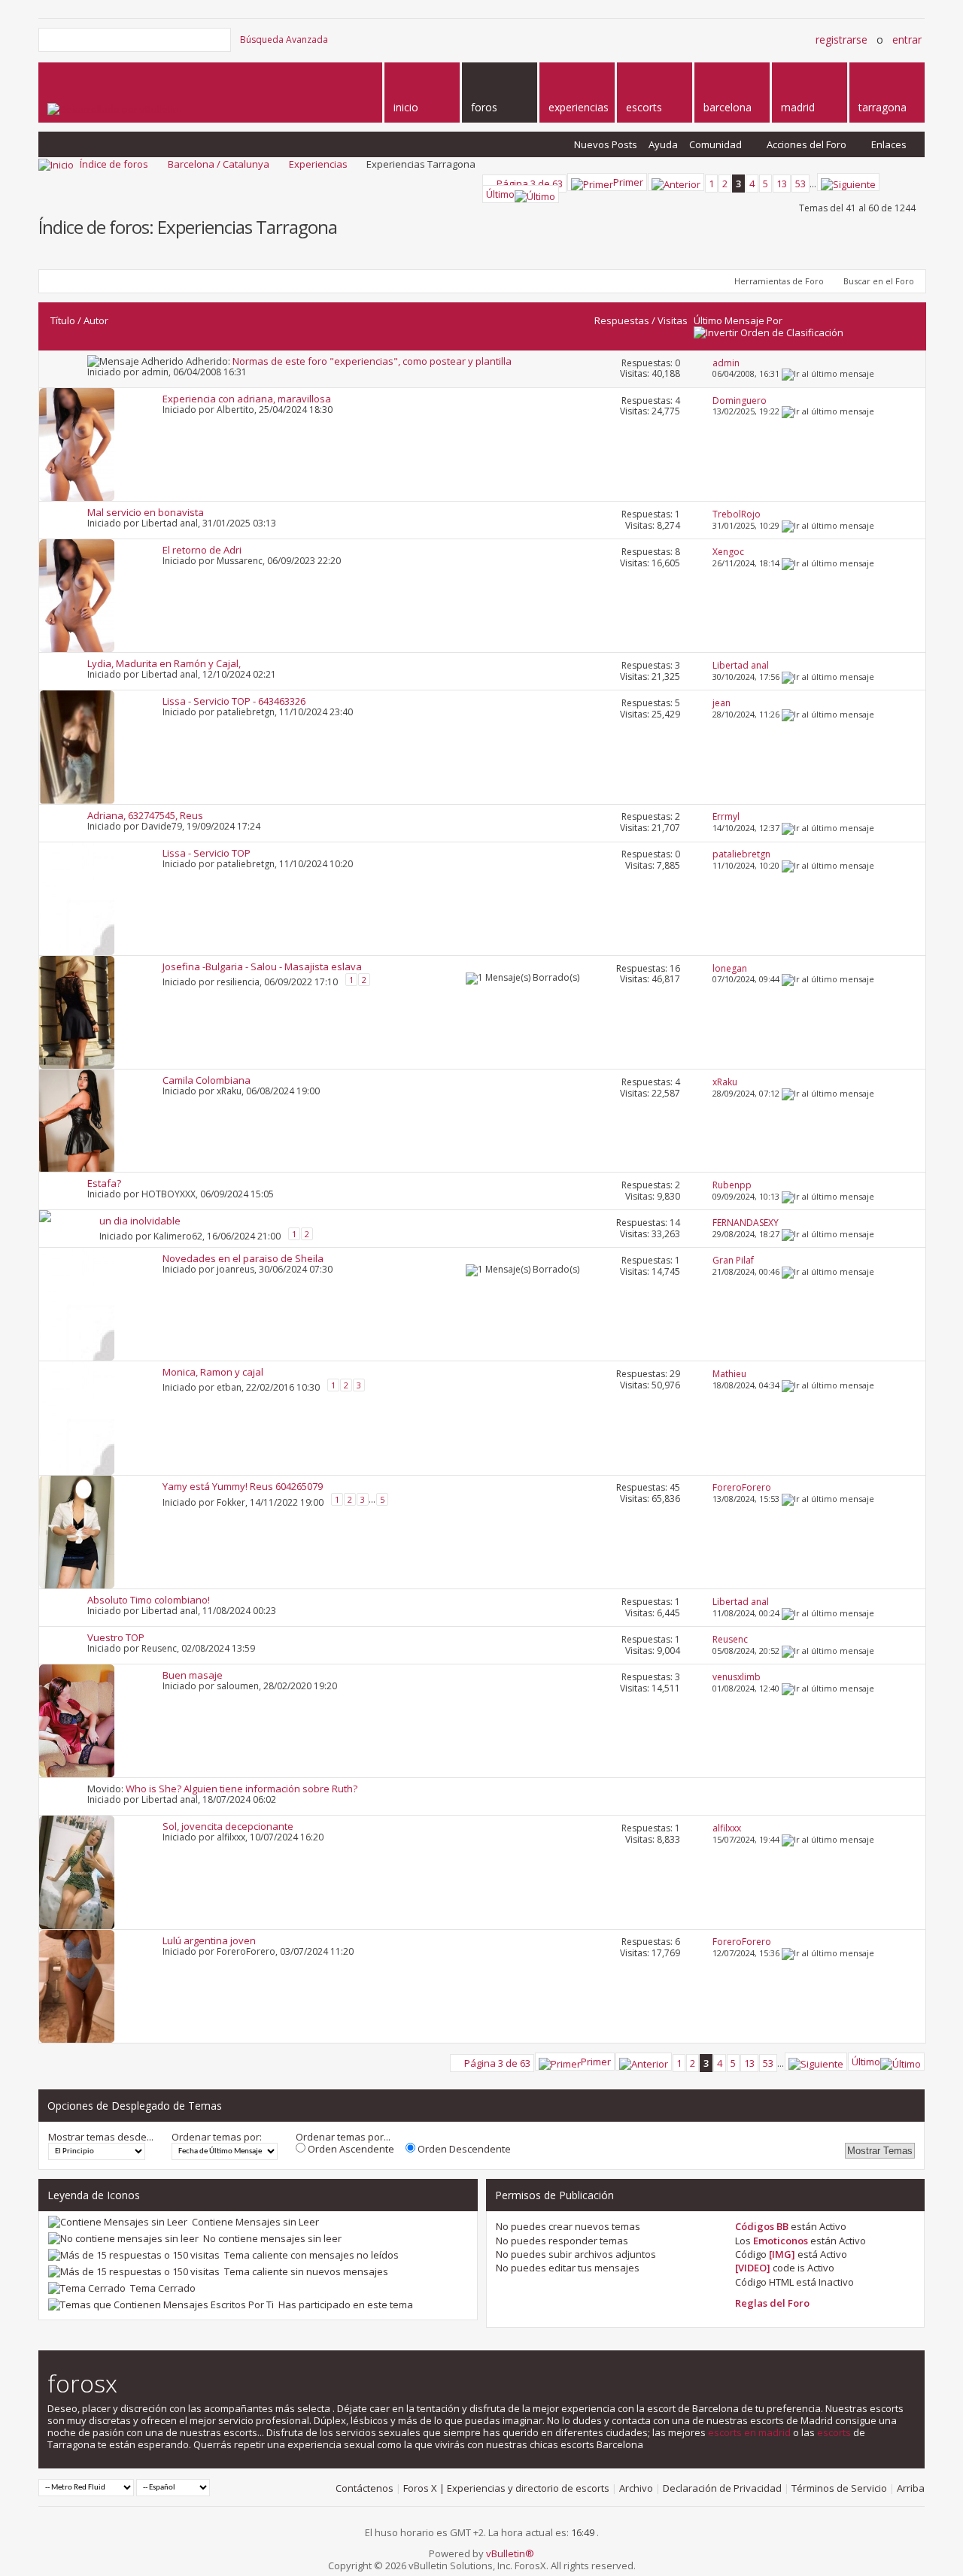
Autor (96, 320)
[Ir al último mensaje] (828, 373)
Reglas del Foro (772, 2303)
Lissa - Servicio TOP (207, 853)
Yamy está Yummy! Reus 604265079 (243, 1486)
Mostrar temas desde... (101, 2137)
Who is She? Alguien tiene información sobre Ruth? (242, 1789)
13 (782, 184)
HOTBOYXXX (169, 1194)
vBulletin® (510, 2553)
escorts (834, 2432)
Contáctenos (365, 2488)
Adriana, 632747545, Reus (145, 815)
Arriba (911, 2488)
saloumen (238, 1686)
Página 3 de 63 (530, 184)
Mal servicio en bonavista (146, 512)
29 (675, 1374)
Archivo (636, 2488)
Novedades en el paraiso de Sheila (243, 1258)
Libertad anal (170, 523)
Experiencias (318, 164)
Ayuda (663, 144)
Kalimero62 (178, 1236)
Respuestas (622, 320)
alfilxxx (231, 1837)
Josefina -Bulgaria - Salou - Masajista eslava (262, 966)
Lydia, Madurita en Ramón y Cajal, (164, 663)
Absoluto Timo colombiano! (149, 1600)
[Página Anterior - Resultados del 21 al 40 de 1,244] (676, 182)
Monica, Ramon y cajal (213, 1372)
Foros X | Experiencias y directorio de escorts (506, 2488)
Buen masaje (193, 1675)
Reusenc (159, 1648)
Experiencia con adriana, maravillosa (247, 399)
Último (500, 194)
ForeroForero (246, 1951)
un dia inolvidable (140, 1221)
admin (155, 372)
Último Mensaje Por (738, 320)
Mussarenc (240, 561)
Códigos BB (762, 2226)
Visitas (673, 320)
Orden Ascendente (350, 2149)
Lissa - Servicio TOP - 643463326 (234, 701)
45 (675, 1487)
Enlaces (889, 144)
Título (63, 320)
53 (800, 184)
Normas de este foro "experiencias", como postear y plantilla (372, 361)
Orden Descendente (463, 2149)
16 (675, 968)
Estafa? (104, 1183)
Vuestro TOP (116, 1637)
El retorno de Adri (202, 550)
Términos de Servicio (839, 2488)
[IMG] (782, 2254)
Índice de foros (114, 164)
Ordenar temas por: (217, 2137)
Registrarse (841, 39)
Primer (628, 182)
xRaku (229, 1091)
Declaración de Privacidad (722, 2488)
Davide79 (162, 826)
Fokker (231, 1502)
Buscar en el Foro (879, 281)
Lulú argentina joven (209, 1940)
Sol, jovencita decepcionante (228, 1826)
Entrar (907, 39)
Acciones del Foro (807, 144)
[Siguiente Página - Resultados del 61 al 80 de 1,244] (848, 182)
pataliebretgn (246, 712)
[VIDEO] (753, 2268)
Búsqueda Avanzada (284, 39)
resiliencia (238, 981)
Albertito (235, 410)
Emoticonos (781, 2241)
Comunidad (715, 144)
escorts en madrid (749, 2432)
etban (229, 1387)
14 (675, 1223)
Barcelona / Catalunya (219, 164)
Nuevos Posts (606, 144)
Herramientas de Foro (779, 281)
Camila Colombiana (207, 1080)
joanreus (235, 1269)
